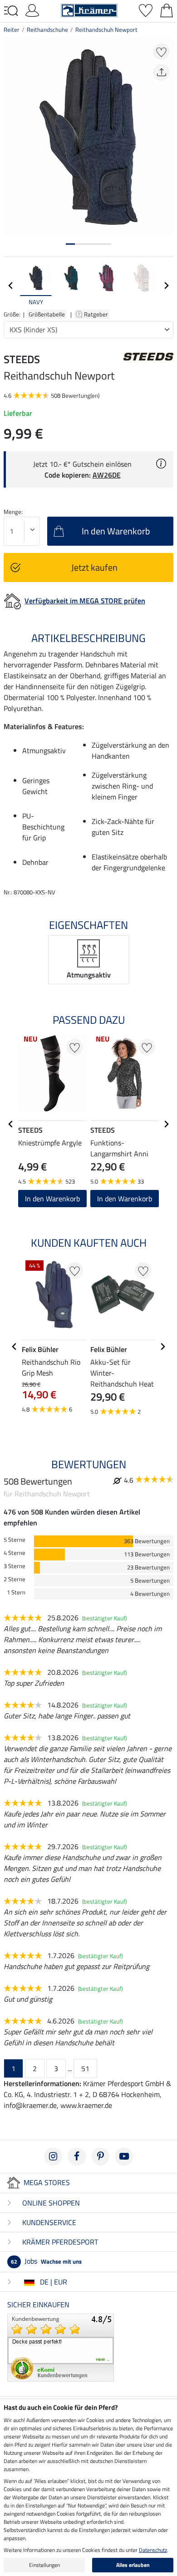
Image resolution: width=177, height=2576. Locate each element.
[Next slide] (166, 286)
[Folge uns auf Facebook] (77, 2157)
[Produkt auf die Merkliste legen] (161, 52)
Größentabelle (47, 314)
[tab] (70, 244)
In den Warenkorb (52, 1199)
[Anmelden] (32, 10)
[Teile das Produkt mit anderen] (161, 72)
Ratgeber (97, 314)
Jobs (46, 2261)
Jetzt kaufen (94, 567)
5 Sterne (15, 1540)
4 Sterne (15, 1553)
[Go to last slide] (11, 1124)
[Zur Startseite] (89, 10)
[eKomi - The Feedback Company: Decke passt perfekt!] (61, 2347)
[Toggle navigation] (11, 11)
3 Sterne (15, 1566)
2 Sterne (15, 1579)
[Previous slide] (11, 286)
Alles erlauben (133, 2565)
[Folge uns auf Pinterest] (100, 2157)
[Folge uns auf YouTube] (124, 2157)
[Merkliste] (146, 10)
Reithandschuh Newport (106, 30)
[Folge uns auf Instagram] (53, 2157)
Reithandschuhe (47, 30)
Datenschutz (153, 2550)
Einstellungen (44, 2565)
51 (85, 2068)
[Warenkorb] (167, 10)
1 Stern (16, 1592)
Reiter (12, 30)
